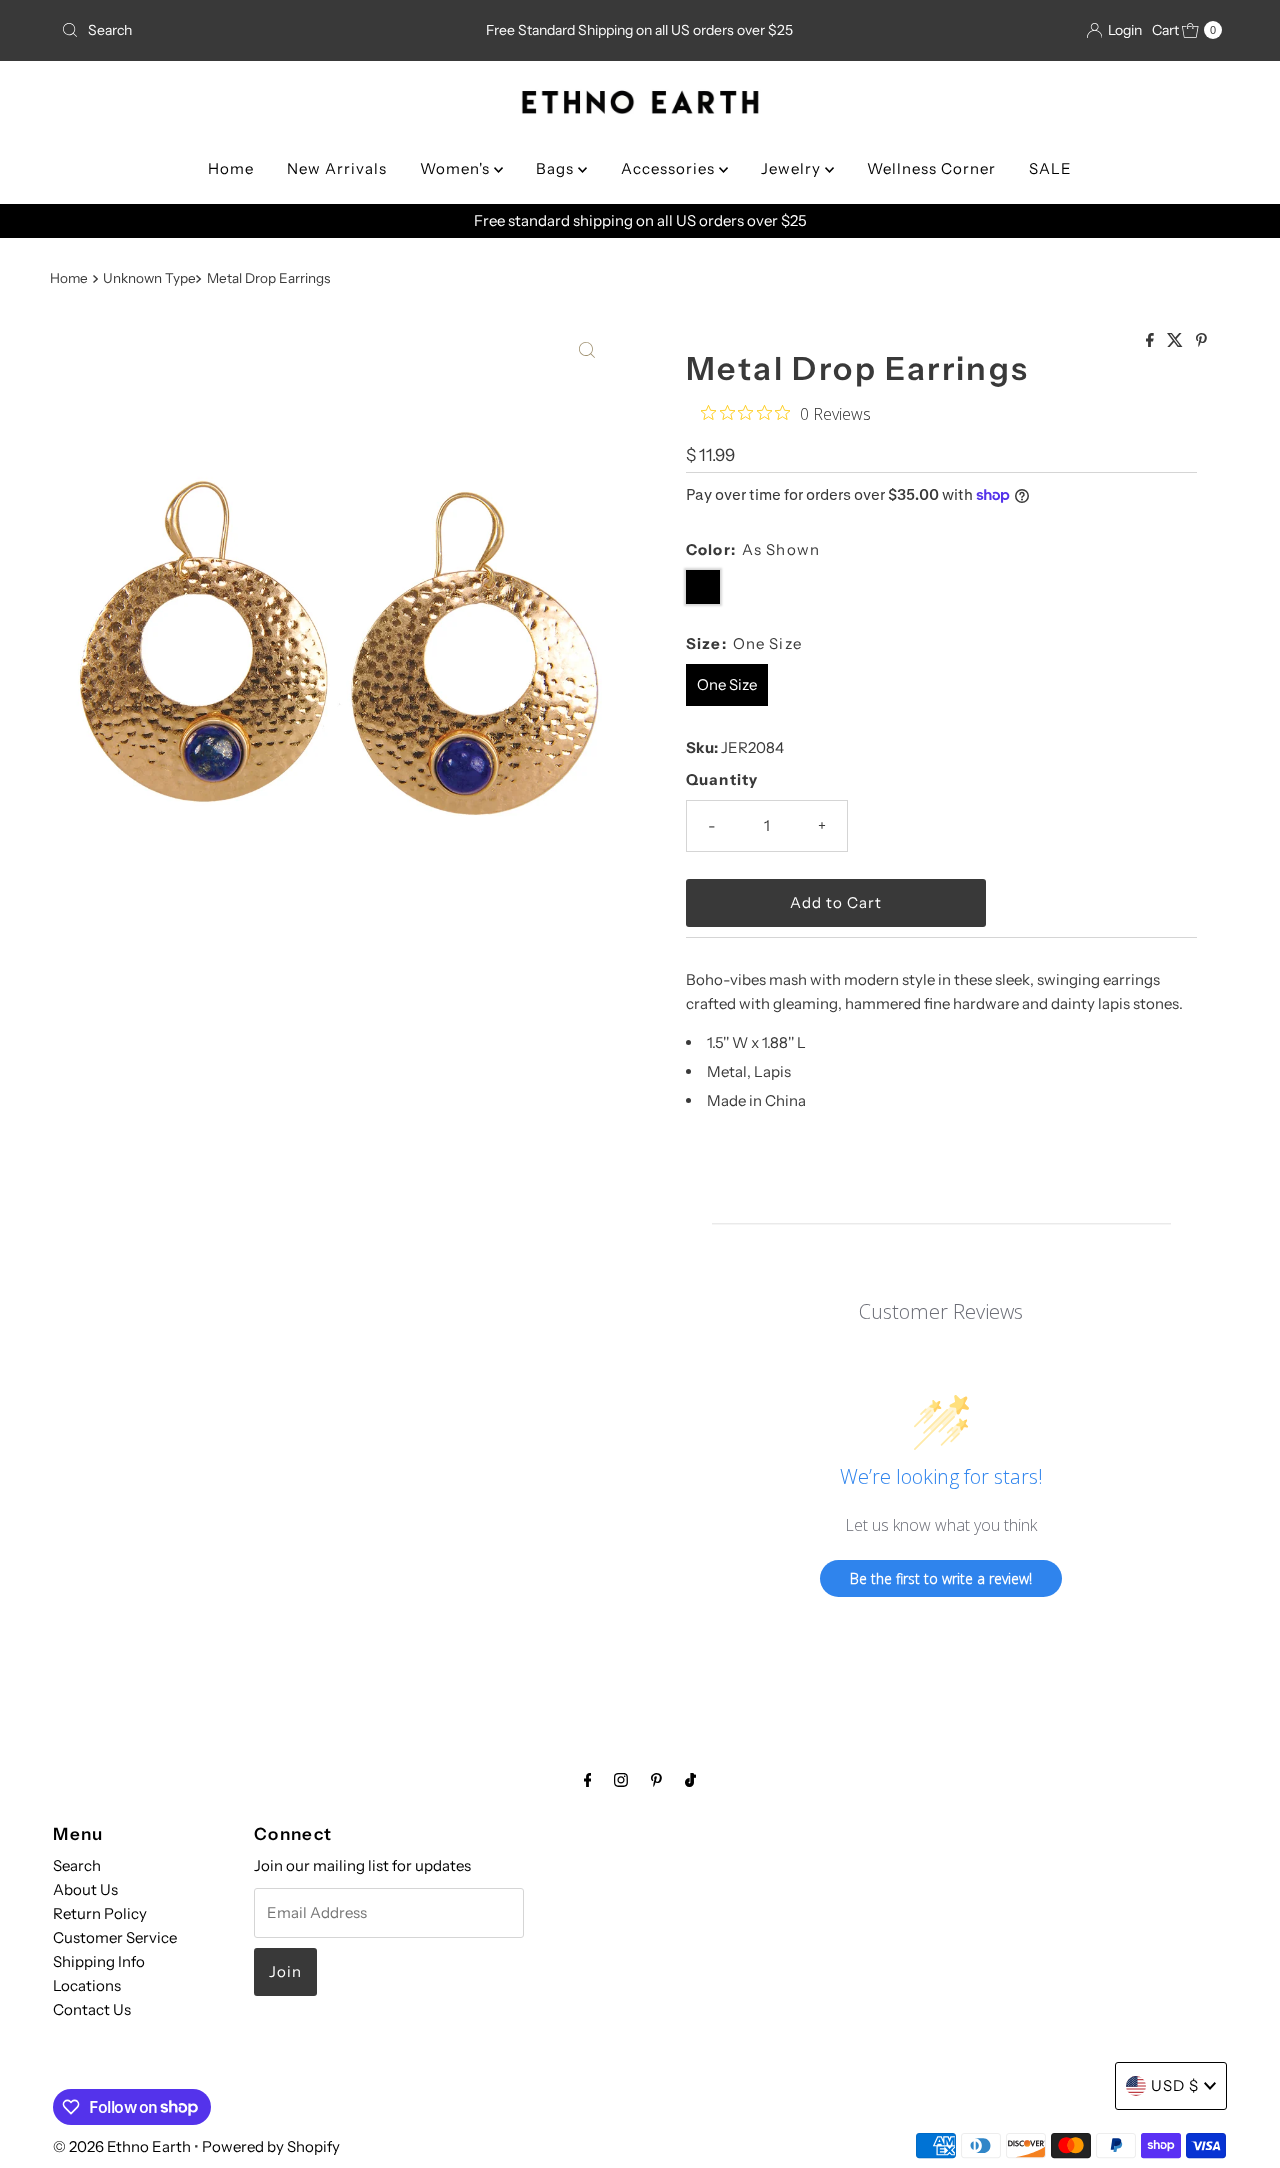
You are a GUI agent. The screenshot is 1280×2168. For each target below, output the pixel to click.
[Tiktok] (690, 1780)
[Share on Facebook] (1151, 341)
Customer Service (115, 1937)
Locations (87, 1985)
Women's (457, 168)
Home (231, 168)
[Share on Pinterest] (1201, 341)
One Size (727, 684)
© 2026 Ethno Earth (122, 2146)
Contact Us (92, 2009)
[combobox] (243, 30)
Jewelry (793, 168)
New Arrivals (337, 168)
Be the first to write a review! (941, 1578)
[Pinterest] (656, 1780)
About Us (85, 1889)
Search (77, 1865)
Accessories (670, 168)
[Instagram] (621, 1780)
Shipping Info (99, 1961)
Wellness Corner (931, 168)
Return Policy (100, 1913)
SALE (1050, 168)
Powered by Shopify (271, 2146)
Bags (557, 168)
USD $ (1175, 2085)
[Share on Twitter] (1176, 341)
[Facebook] (588, 1780)
